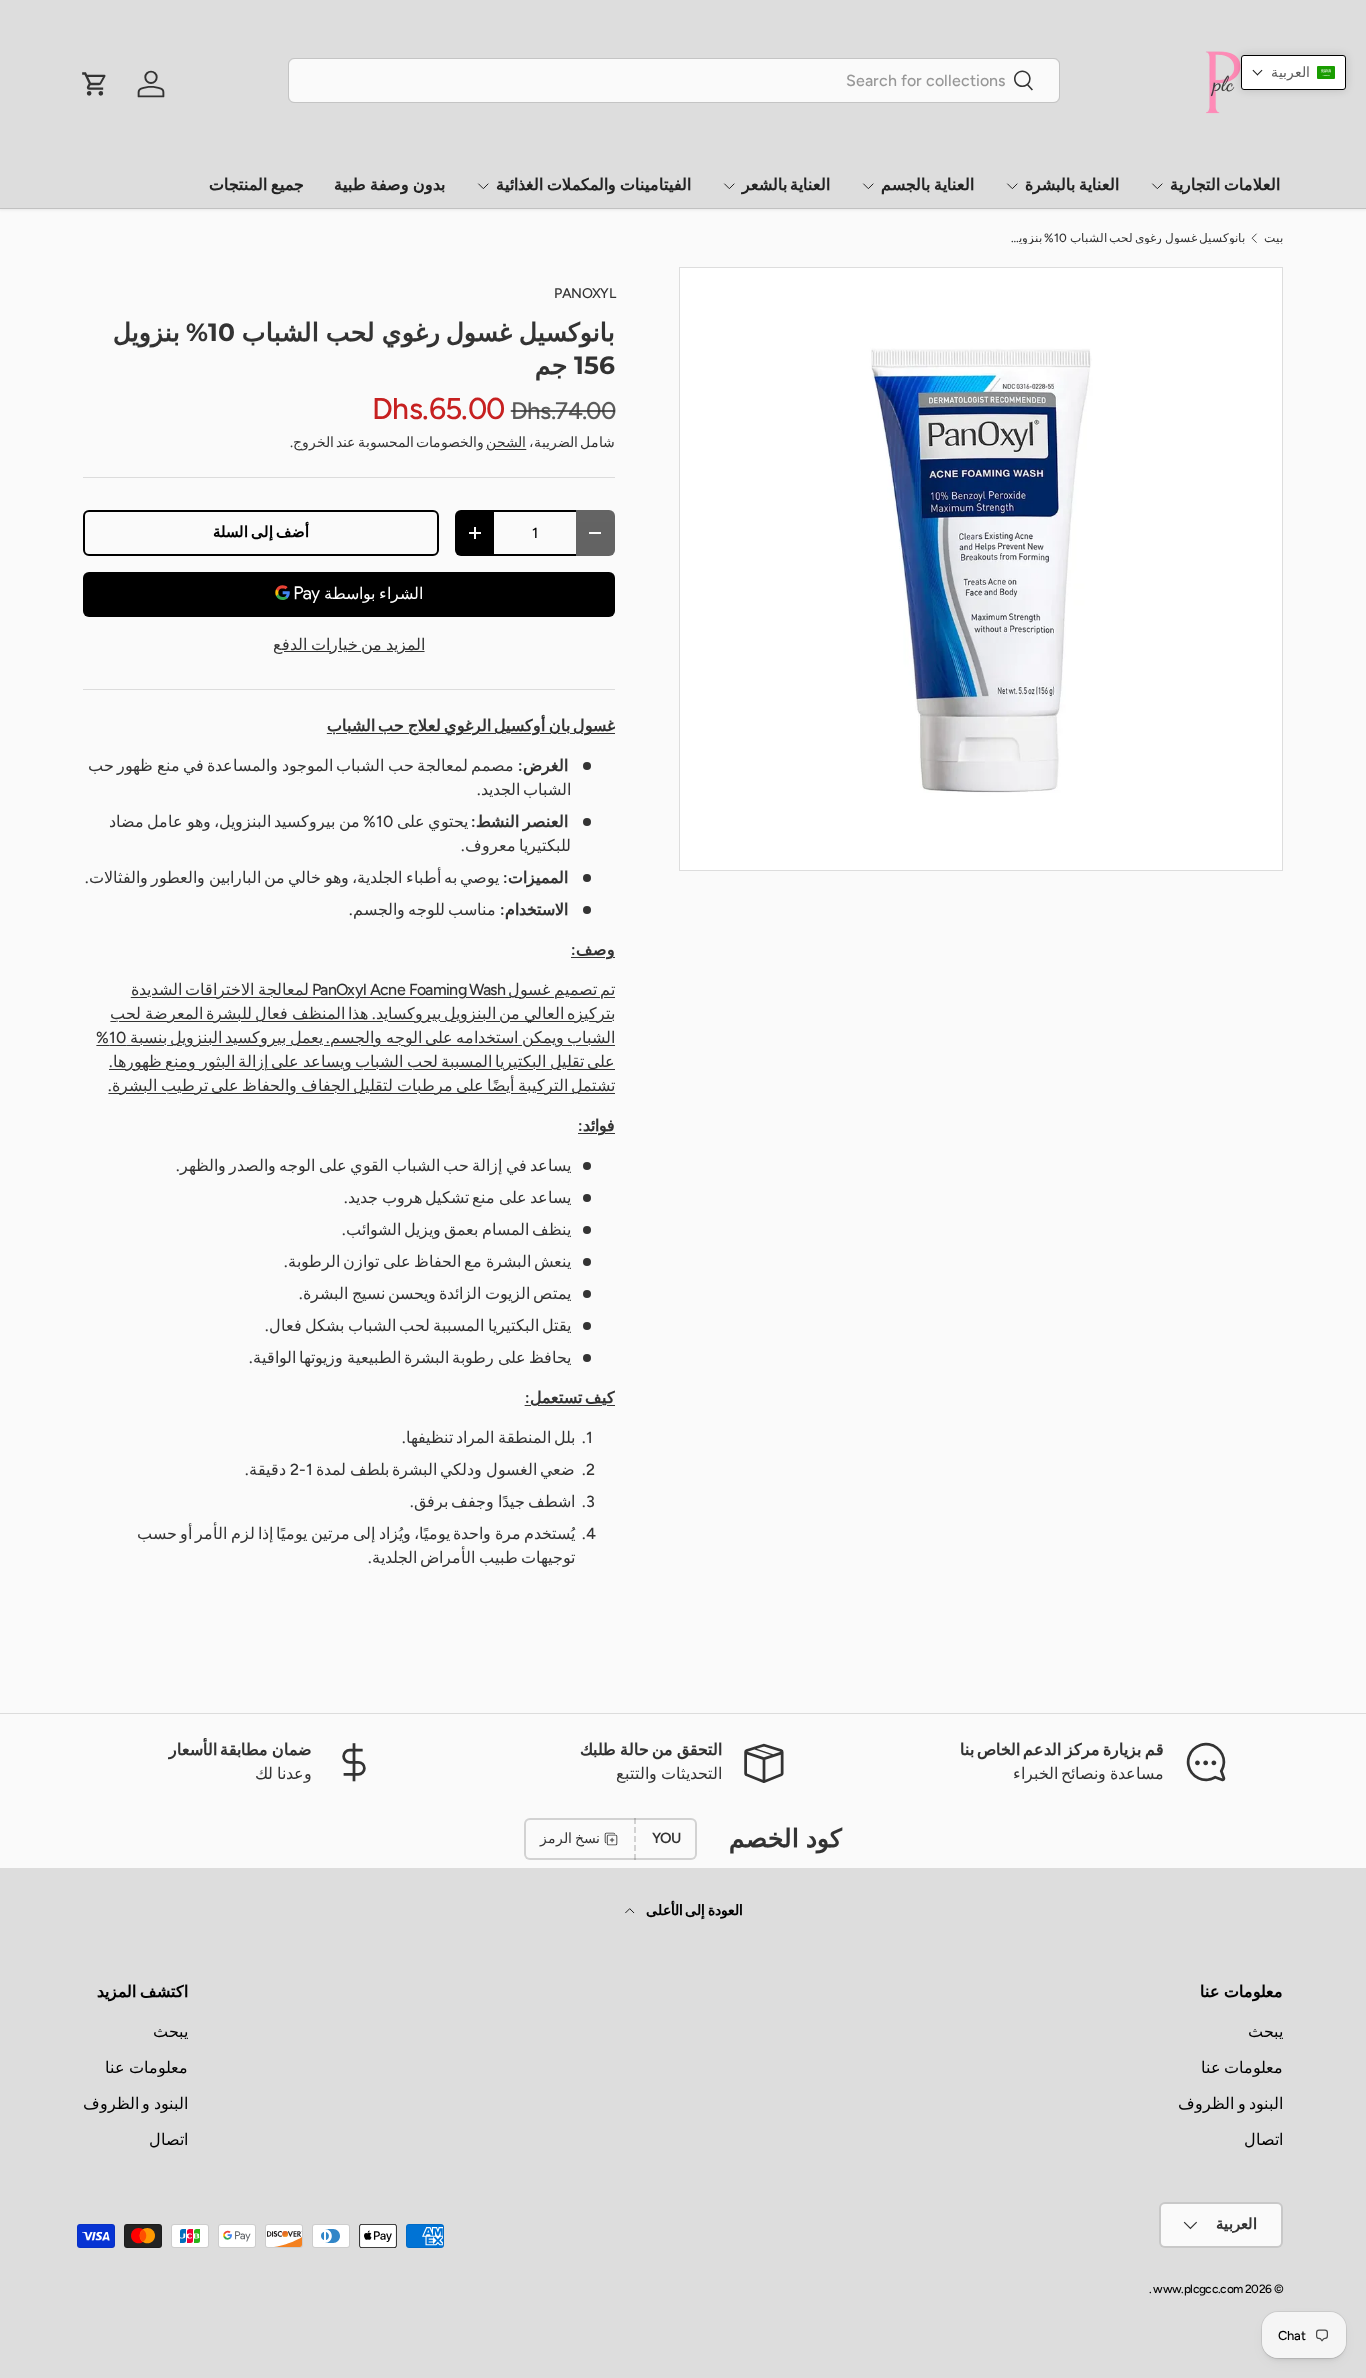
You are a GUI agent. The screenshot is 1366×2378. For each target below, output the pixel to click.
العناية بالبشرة (1072, 184)
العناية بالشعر (786, 184)
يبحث (1265, 2031)
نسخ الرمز (569, 1838)
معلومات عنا (1242, 2067)
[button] (1293, 72)
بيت (1273, 238)
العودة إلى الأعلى (692, 1910)
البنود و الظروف (1230, 2103)
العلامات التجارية (1225, 184)
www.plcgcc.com (1197, 2289)
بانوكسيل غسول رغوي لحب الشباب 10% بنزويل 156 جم (1125, 238)
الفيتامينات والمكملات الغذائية (593, 184)
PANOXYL (584, 293)
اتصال (1263, 2139)
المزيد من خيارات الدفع (348, 644)
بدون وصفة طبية (389, 184)
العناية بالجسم (927, 184)
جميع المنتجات (256, 184)
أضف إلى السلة (261, 532)
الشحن (506, 442)
